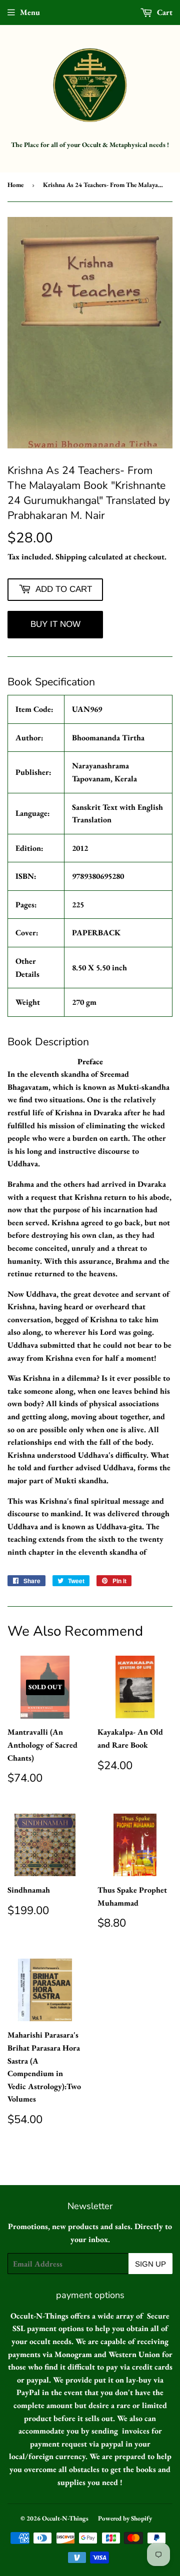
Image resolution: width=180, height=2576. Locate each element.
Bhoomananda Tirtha (108, 738)
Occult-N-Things (65, 2518)
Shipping (71, 557)
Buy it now (55, 624)
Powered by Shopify (125, 2518)
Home (15, 185)
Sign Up (150, 2264)
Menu (30, 12)
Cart (164, 12)
